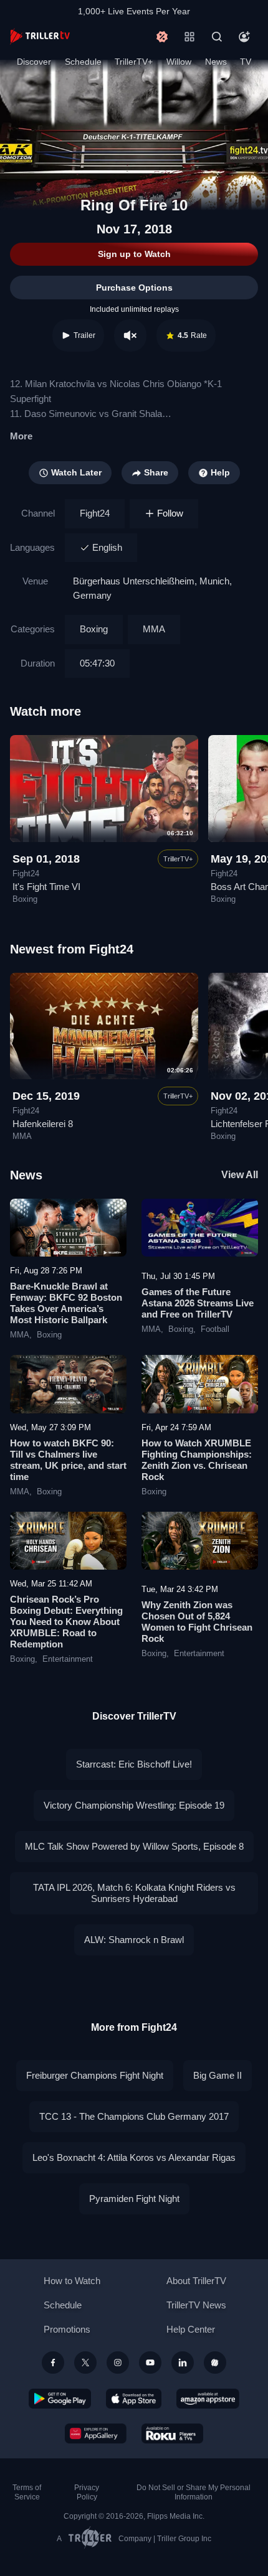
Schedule (83, 62)
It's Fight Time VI (46, 887)
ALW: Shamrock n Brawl (134, 1940)
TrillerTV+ (134, 62)
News (216, 62)
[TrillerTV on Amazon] (208, 2399)
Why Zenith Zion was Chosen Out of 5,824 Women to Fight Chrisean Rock (197, 1622)
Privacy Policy (87, 2492)
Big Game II (218, 2075)
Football (215, 1329)
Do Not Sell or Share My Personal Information (194, 2492)
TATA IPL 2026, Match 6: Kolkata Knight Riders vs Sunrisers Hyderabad (134, 1893)
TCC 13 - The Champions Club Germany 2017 (134, 2116)
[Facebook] (53, 2363)
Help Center (191, 2329)
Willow (179, 62)
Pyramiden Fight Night (134, 2199)
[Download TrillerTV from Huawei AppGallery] (96, 2433)
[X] (85, 2363)
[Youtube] (150, 2363)
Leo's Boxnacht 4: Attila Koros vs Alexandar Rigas (134, 2157)
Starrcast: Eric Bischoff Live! (134, 1764)
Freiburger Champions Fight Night (95, 2075)
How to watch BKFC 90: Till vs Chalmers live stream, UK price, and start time (68, 1460)
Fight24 (95, 513)
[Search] (217, 37)
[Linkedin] (183, 2363)
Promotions (67, 2329)
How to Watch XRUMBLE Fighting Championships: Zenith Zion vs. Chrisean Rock (197, 1460)
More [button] (21, 436)
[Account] (244, 37)
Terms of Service (27, 2492)
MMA (154, 629)
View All (240, 1175)
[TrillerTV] (40, 36)
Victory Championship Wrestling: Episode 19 (134, 1805)
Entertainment (68, 1659)
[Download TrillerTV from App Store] (134, 2399)
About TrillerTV (196, 2281)
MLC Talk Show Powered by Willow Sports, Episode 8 (134, 1846)
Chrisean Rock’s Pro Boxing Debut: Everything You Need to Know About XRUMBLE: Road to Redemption (66, 1622)
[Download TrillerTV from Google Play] (60, 2399)
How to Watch (72, 2281)
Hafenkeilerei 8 (43, 1124)
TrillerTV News (196, 2305)
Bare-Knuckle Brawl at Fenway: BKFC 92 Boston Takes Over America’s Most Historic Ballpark (66, 1303)
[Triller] (215, 2363)
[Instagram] (118, 2363)
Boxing (94, 629)
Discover (34, 62)
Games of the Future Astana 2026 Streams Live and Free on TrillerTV (198, 1303)
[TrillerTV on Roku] (173, 2433)
